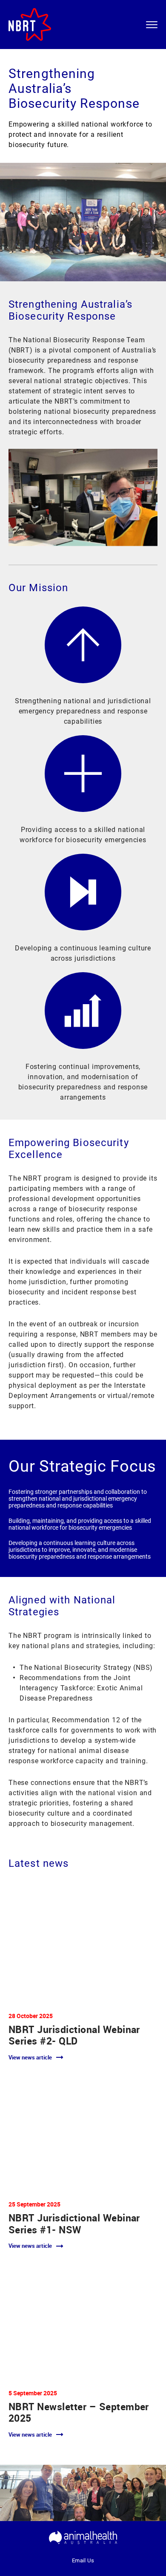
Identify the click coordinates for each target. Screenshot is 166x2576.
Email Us (83, 2560)
